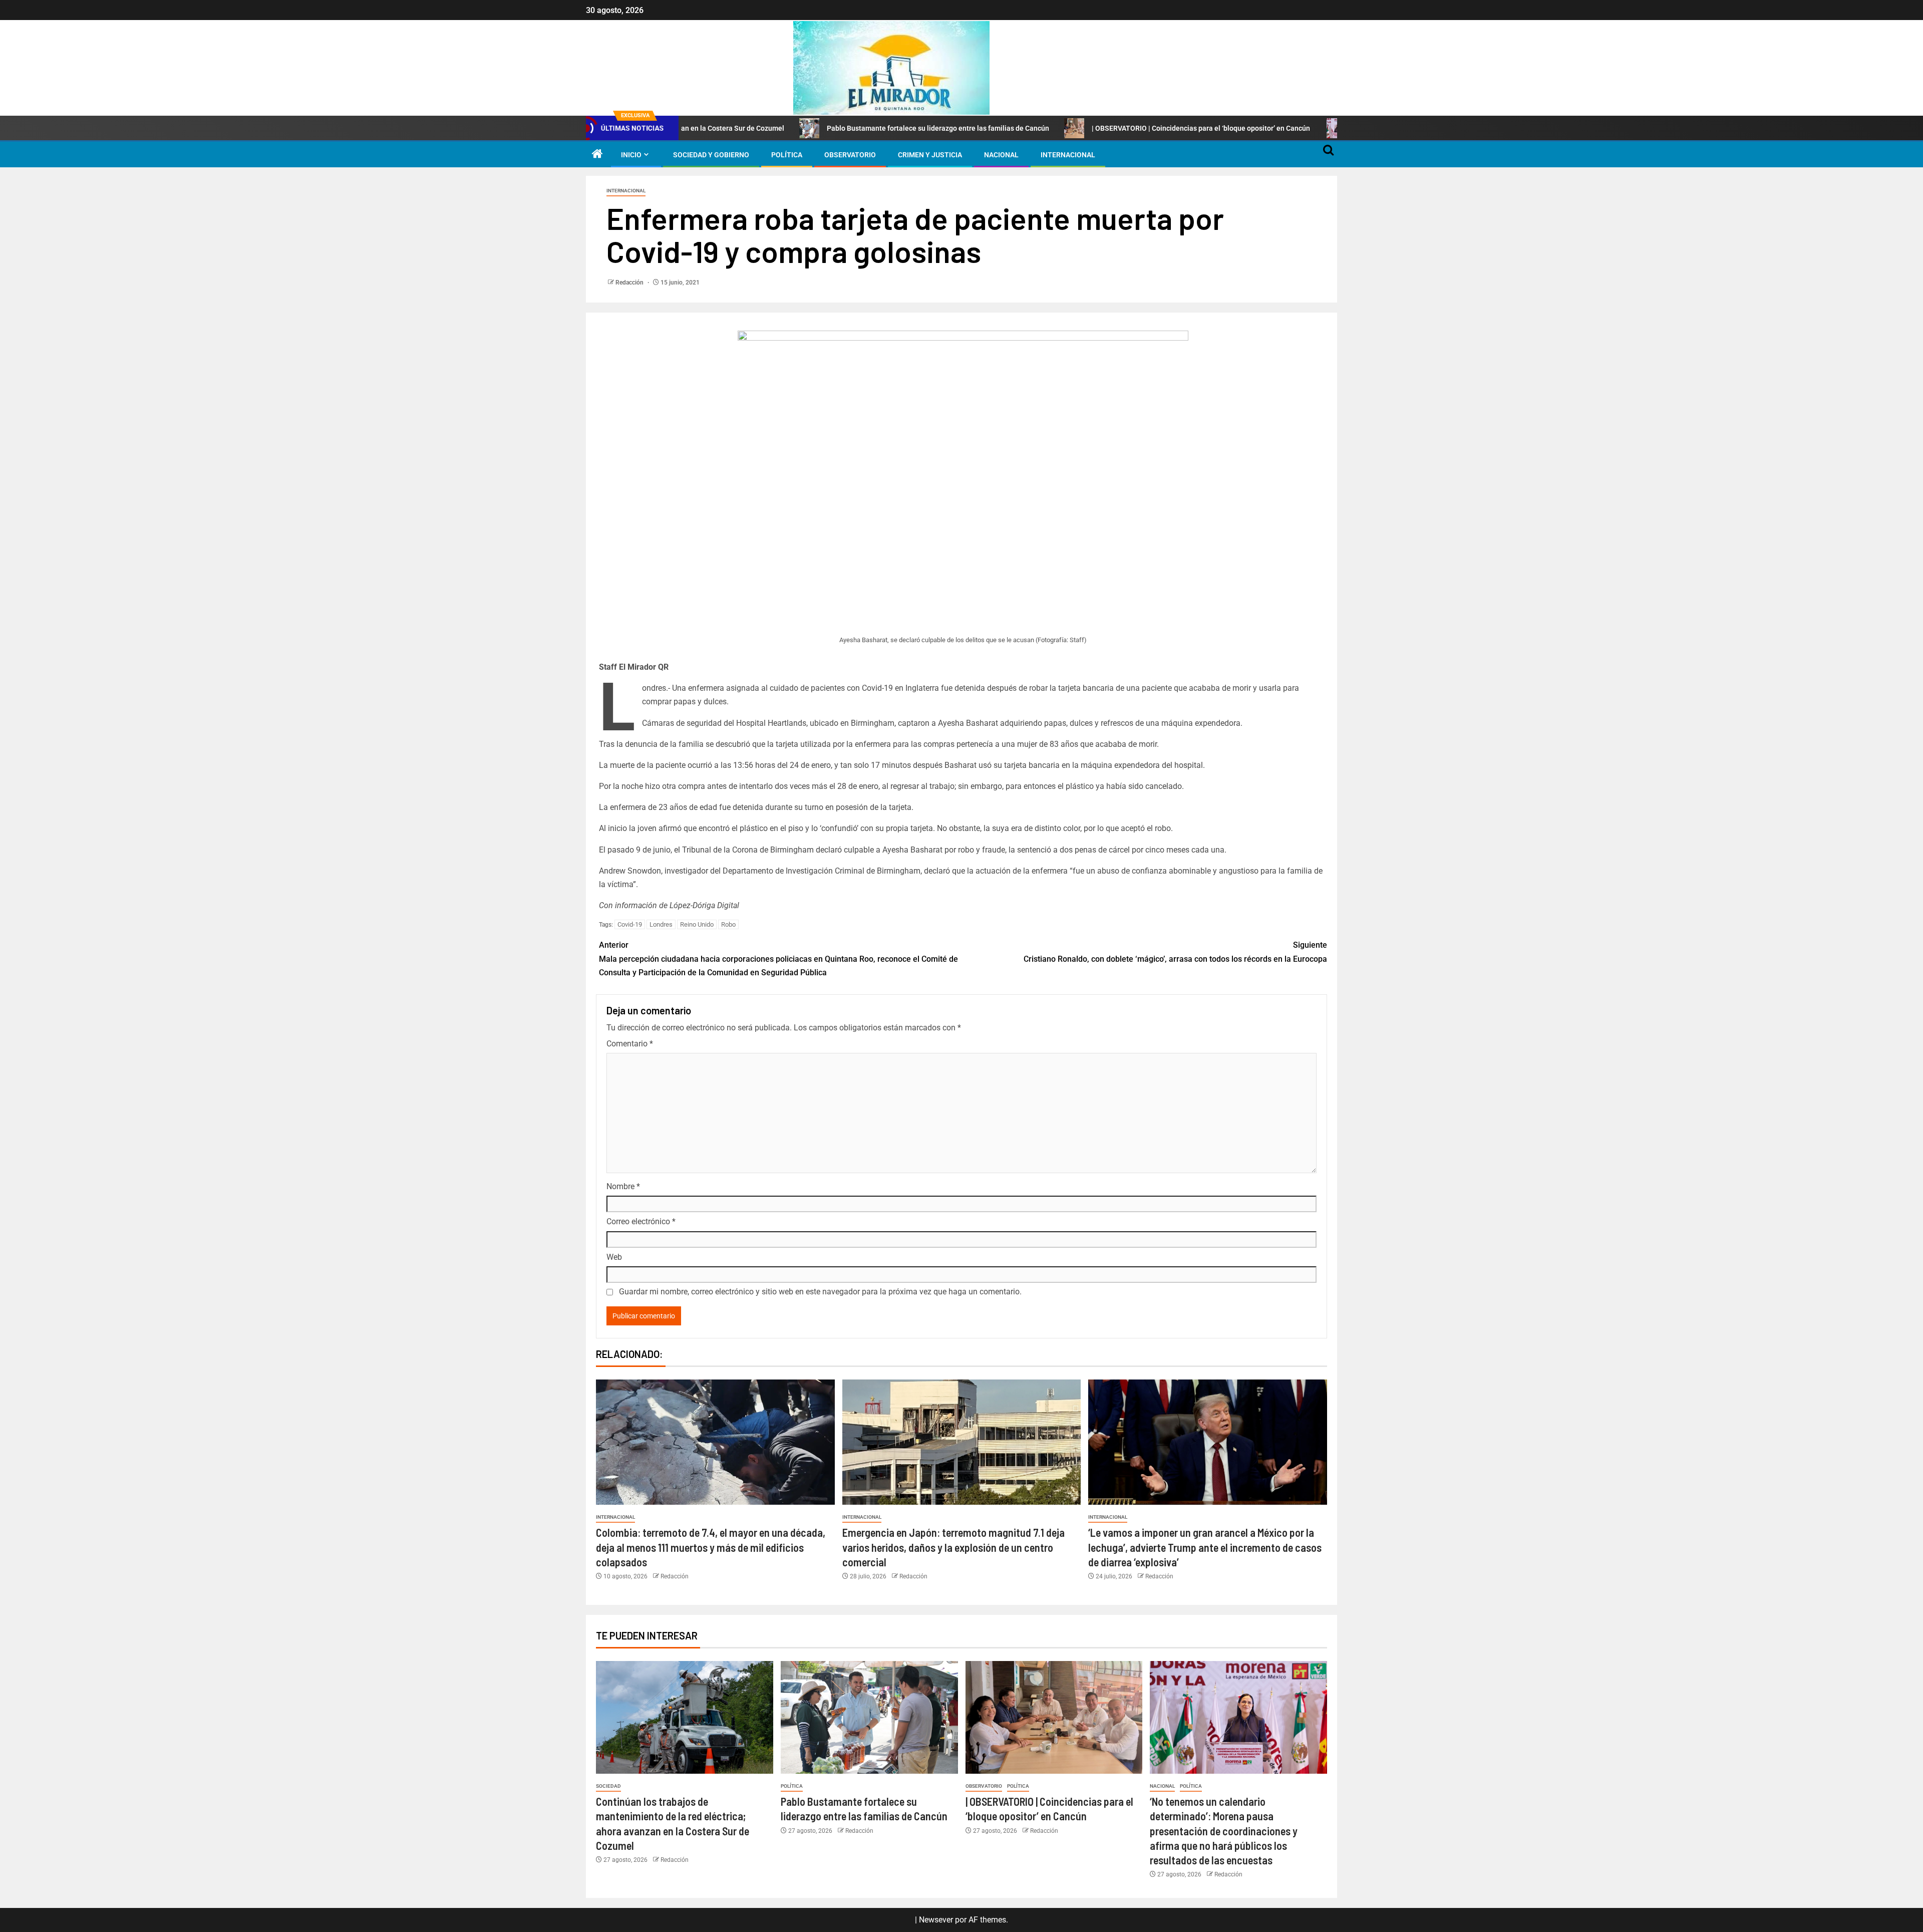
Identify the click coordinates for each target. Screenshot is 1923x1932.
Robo (728, 924)
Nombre (623, 1186)
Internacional (1068, 155)
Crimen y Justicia (930, 155)
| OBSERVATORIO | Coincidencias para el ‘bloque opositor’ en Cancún (1077, 128)
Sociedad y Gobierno (711, 155)
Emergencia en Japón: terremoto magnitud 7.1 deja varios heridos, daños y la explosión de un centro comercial (953, 1547)
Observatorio (850, 155)
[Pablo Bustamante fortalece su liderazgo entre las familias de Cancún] (869, 1717)
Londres (661, 924)
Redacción (630, 283)
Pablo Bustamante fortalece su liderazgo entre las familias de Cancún (813, 128)
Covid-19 (630, 924)
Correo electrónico (641, 1221)
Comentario (630, 1044)
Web (614, 1257)
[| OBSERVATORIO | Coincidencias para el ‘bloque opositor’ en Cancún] (1054, 1717)
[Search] (1328, 155)
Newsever (936, 1920)
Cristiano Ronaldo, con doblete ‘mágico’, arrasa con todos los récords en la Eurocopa (1175, 952)
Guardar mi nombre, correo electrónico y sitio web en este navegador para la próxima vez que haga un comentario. (820, 1292)
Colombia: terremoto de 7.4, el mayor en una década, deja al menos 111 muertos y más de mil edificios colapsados (711, 1547)
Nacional (1001, 155)
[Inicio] (597, 155)
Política (787, 155)
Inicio (631, 155)
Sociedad (608, 1786)
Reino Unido (697, 924)
